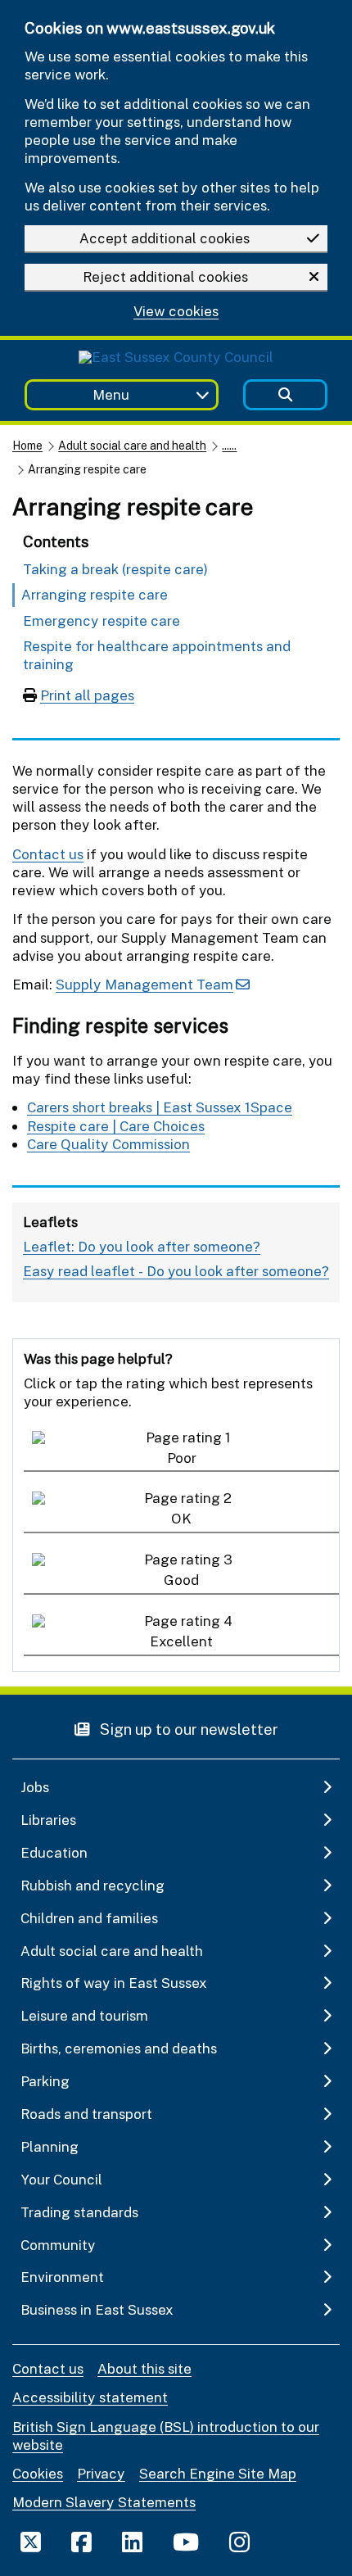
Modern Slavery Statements (104, 2502)
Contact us (48, 854)
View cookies (176, 312)
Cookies (38, 2473)
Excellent (181, 1641)
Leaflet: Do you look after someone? (142, 1246)
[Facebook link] (81, 2542)
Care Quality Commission (108, 1144)
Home (27, 445)
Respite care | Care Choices (116, 1126)
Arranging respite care (95, 594)
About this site (144, 2368)
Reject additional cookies (165, 276)
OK (181, 1518)
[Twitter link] (31, 2542)
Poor (182, 1458)
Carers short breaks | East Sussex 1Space (160, 1107)
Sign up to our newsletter (187, 1729)
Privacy (101, 2473)
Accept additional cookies (165, 238)
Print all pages (87, 695)
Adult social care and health (132, 445)
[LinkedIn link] (132, 2542)
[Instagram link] (239, 2542)
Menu (111, 394)
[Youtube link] (186, 2542)
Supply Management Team (144, 984)
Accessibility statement (90, 2397)
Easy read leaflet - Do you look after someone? (176, 1271)
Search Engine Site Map (218, 2473)
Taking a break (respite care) (115, 569)
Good (181, 1580)
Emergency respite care (102, 620)
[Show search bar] (285, 395)
